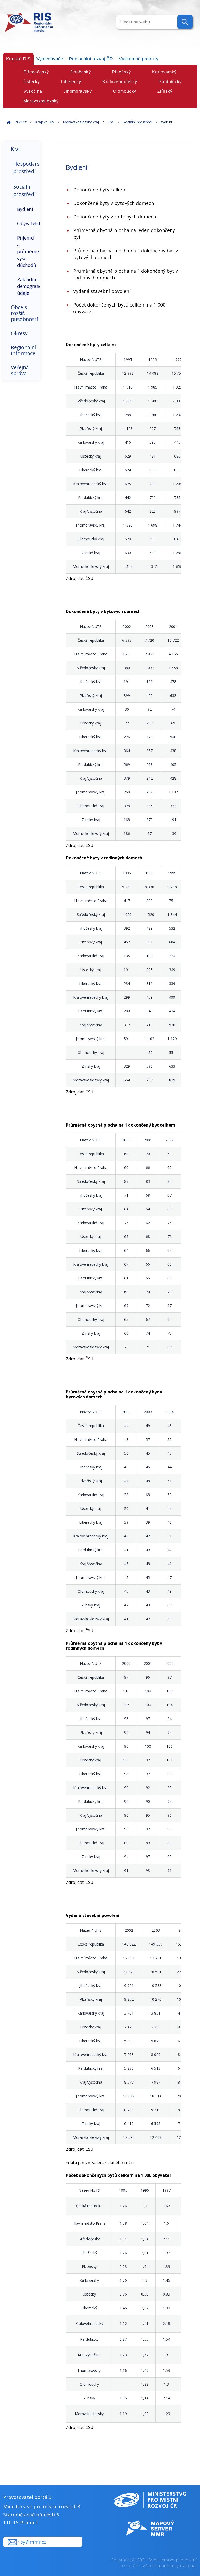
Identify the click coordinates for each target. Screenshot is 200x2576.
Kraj (111, 122)
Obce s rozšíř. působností (24, 313)
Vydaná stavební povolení (102, 291)
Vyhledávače (50, 59)
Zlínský (165, 91)
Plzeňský (121, 72)
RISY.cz (21, 122)
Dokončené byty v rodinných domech (115, 217)
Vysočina (33, 91)
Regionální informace (23, 350)
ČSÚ (89, 578)
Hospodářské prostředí (26, 167)
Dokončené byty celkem (100, 190)
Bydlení (25, 209)
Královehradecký (120, 82)
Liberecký (71, 82)
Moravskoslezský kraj (81, 122)
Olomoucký (124, 91)
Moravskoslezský (41, 101)
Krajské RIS (18, 59)
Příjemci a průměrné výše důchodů (28, 252)
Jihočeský (81, 72)
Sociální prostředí (137, 122)
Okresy (19, 333)
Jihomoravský (78, 91)
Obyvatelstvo (28, 223)
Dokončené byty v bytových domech (114, 203)
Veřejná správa (20, 370)
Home (9, 122)
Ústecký (32, 82)
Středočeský (36, 72)
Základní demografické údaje (28, 286)
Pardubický (170, 82)
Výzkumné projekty (139, 59)
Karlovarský (164, 72)
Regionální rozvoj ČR (91, 59)
